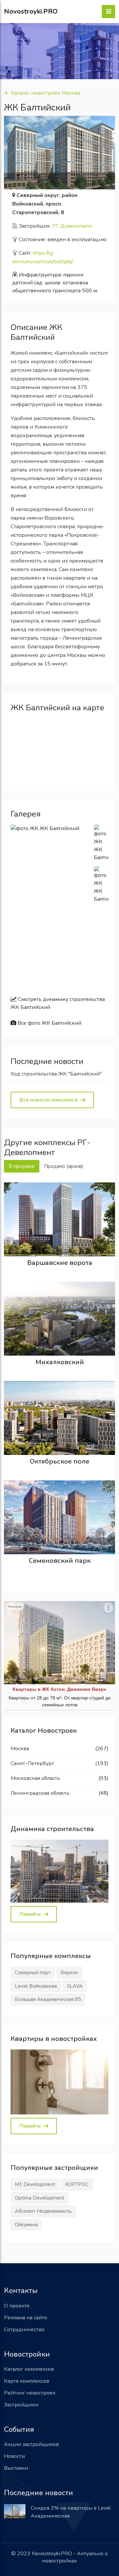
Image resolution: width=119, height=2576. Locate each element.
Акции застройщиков (31, 2444)
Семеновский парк (60, 1561)
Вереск (69, 1973)
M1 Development (35, 2184)
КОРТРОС (77, 2184)
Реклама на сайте (26, 2318)
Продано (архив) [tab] (64, 1166)
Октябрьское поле (59, 1461)
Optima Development (40, 2198)
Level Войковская (36, 1986)
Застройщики (21, 2405)
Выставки (16, 2468)
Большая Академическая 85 (48, 1999)
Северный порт (33, 1973)
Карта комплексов (27, 2381)
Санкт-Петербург (32, 1763)
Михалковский (60, 1362)
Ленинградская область (40, 1793)
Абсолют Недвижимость (43, 2211)
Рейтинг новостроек (30, 2393)
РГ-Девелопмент (72, 226)
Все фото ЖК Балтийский (49, 1023)
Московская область (35, 1778)
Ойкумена (26, 2225)
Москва (20, 1749)
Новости (14, 2456)
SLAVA (75, 1986)
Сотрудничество (24, 2330)
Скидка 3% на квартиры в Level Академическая (71, 2512)
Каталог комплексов (29, 2369)
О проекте (17, 2306)
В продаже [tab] (22, 1166)
